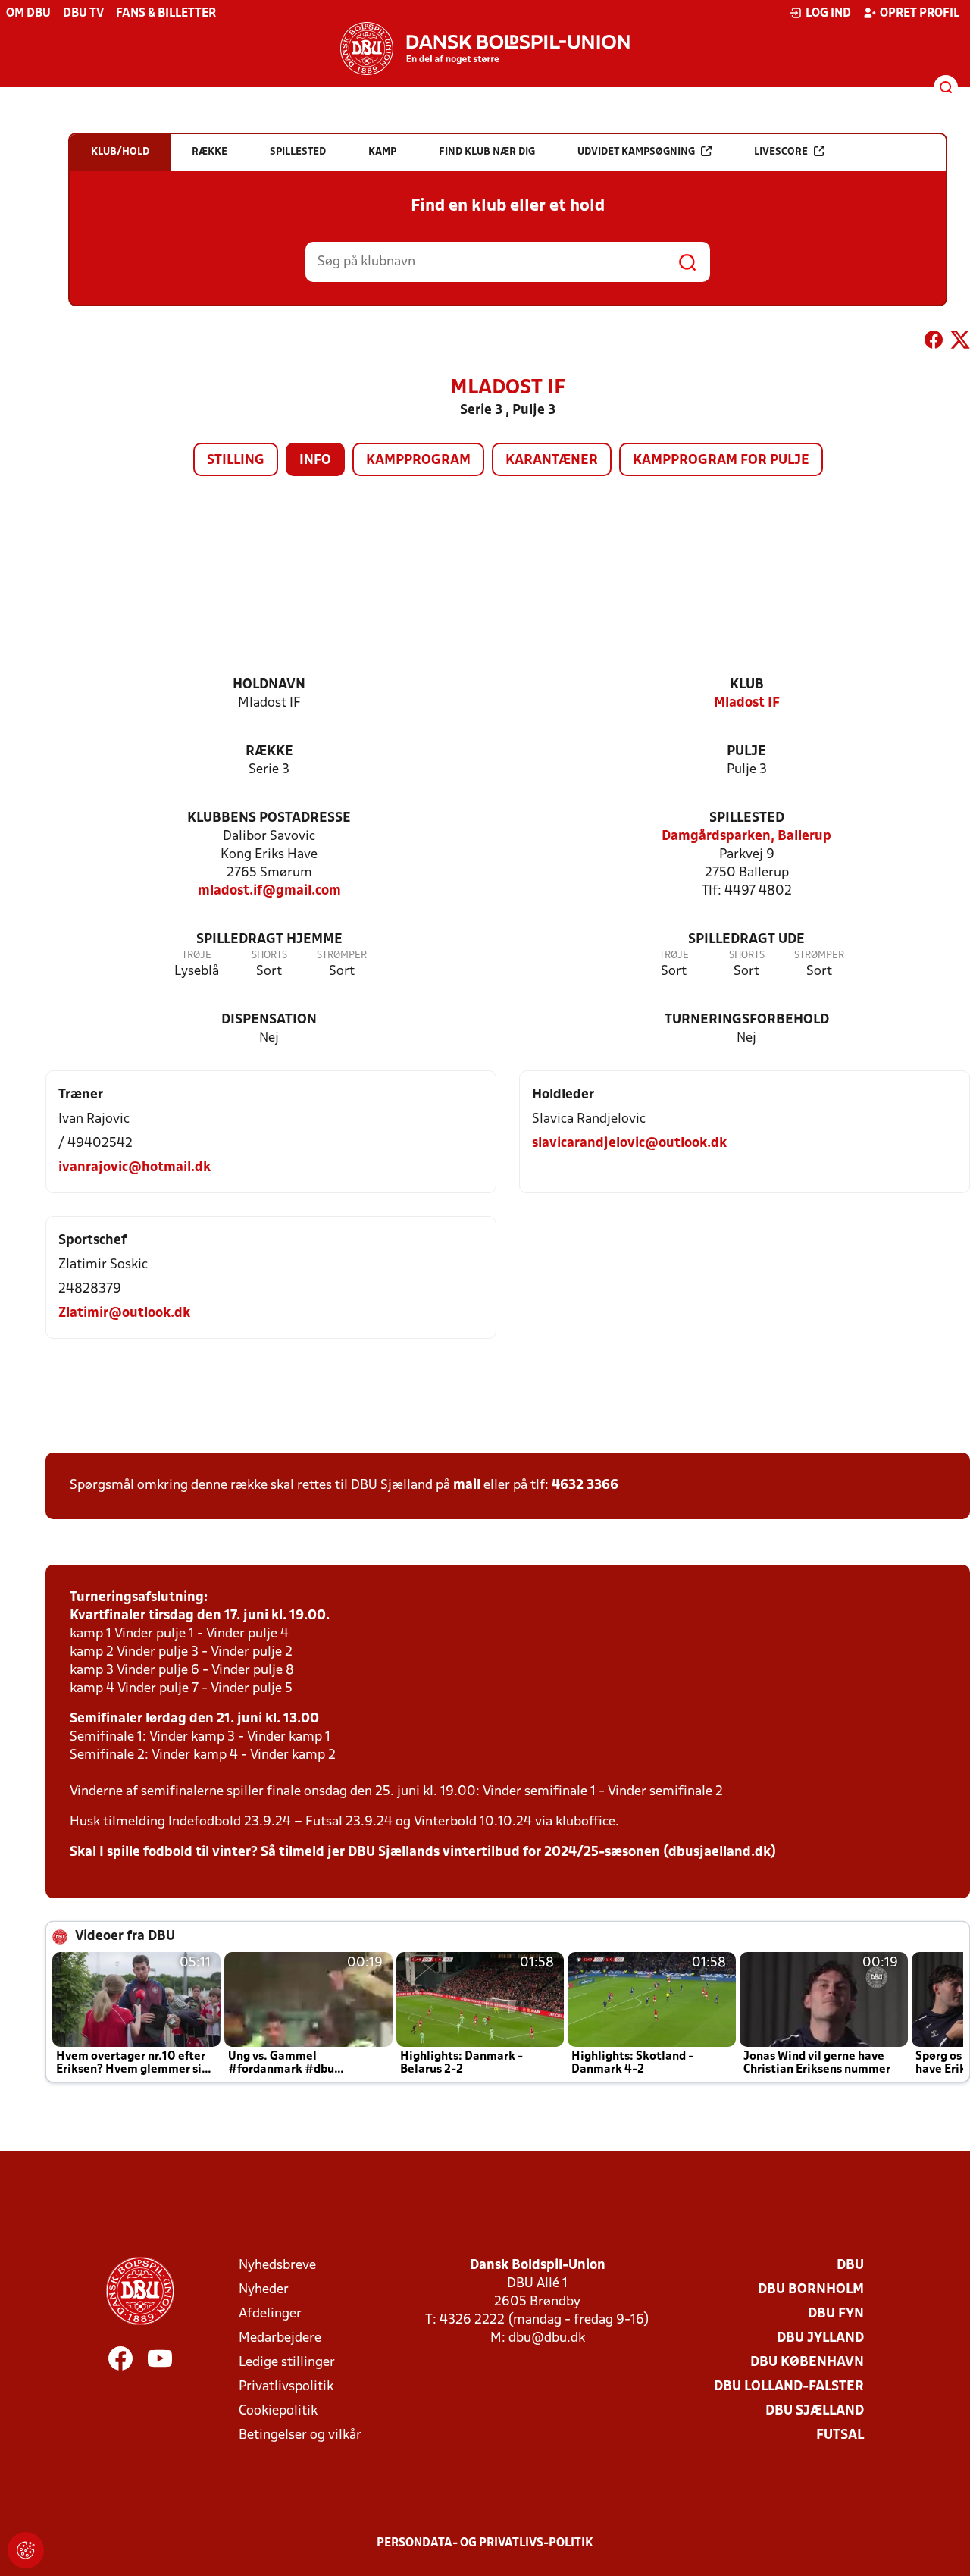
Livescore (781, 152)
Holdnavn (269, 685)
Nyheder (264, 2290)
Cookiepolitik (278, 2411)
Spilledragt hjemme (269, 940)
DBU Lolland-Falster (789, 2387)
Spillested (747, 818)
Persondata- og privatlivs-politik (485, 2543)
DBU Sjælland (815, 2411)
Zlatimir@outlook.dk (124, 1313)
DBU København (807, 2363)
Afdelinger (270, 2314)
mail (467, 1485)
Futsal (840, 2435)
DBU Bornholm (811, 2290)
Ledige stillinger (287, 2363)
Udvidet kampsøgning (636, 152)
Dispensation (269, 1020)
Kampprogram (418, 461)
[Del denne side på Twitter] (960, 343)
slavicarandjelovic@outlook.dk (629, 1144)
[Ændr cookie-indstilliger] (26, 2550)
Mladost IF (747, 703)
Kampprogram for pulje (721, 461)
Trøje (197, 956)
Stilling (236, 461)
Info (315, 461)
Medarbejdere (280, 2338)
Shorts (269, 956)
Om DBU (28, 14)
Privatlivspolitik (286, 2387)
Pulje (746, 752)
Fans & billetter (166, 14)
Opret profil (920, 14)
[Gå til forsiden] (485, 49)
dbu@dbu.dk (547, 2338)
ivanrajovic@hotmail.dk (135, 1168)
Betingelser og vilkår (300, 2435)
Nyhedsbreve (277, 2266)
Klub (747, 685)
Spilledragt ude (746, 940)
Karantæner (552, 461)
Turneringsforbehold (747, 1020)
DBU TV (83, 14)
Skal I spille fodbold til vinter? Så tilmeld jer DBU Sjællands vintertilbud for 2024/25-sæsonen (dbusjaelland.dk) (423, 1852)
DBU (850, 2266)
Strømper (342, 956)
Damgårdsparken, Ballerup (746, 837)
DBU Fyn (836, 2314)
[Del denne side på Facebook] (934, 343)
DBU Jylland (820, 2338)
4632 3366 (585, 1485)
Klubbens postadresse (269, 818)
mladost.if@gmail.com (269, 891)
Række (269, 752)
